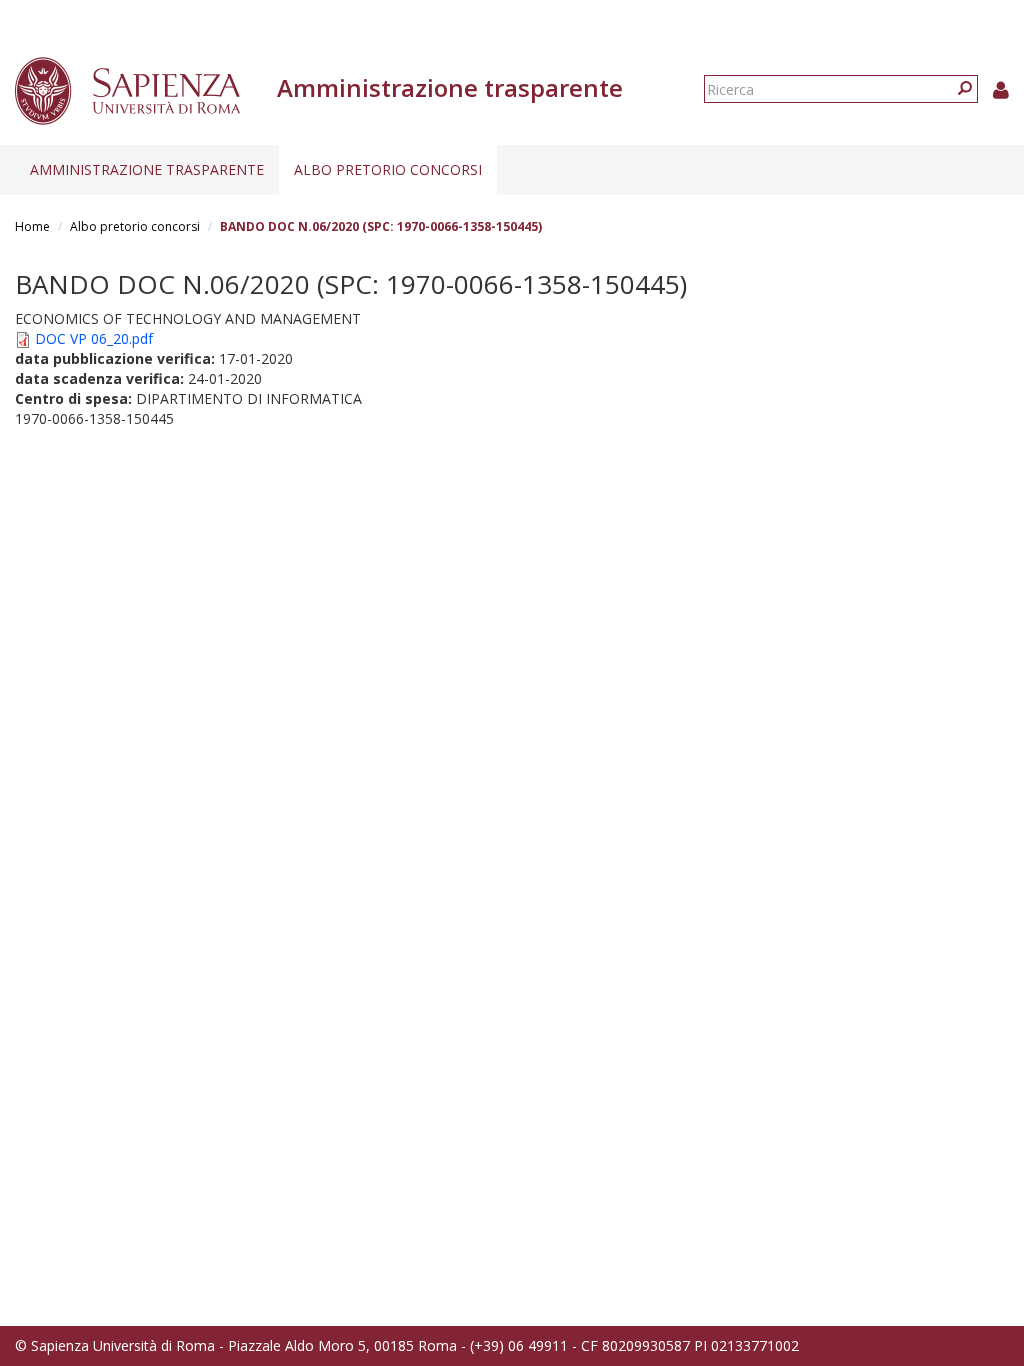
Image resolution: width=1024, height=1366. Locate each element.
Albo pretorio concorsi (388, 169)
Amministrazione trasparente (147, 169)
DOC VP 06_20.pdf (94, 338)
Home (32, 226)
